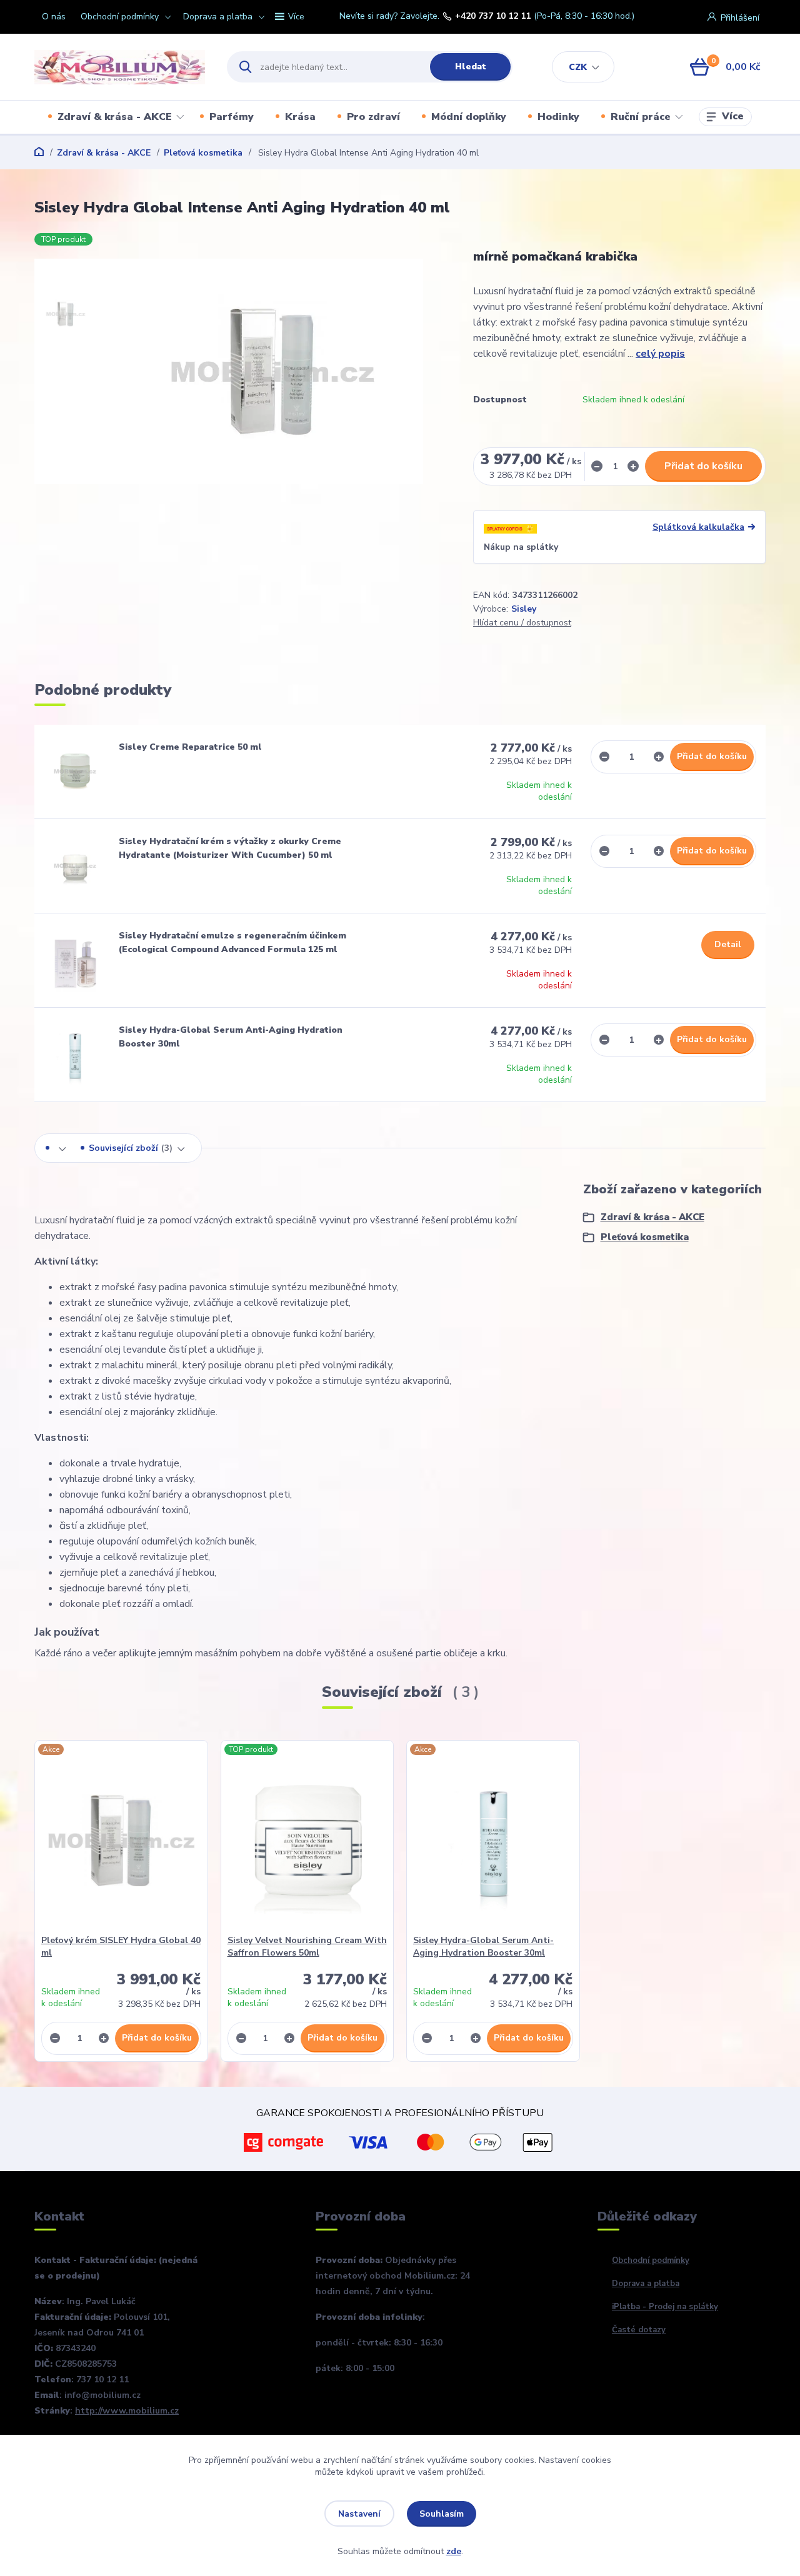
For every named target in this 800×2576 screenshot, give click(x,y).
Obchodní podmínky (120, 17)
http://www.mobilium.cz (127, 2411)
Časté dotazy (639, 2330)
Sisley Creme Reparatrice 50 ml (190, 747)
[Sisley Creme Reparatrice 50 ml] (75, 772)
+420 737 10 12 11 (493, 16)
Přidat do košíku (703, 466)
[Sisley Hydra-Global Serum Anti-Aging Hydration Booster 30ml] (75, 1055)
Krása (300, 117)
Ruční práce (641, 117)
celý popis (660, 354)
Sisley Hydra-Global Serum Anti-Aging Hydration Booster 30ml (483, 1947)
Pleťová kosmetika (203, 153)
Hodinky (558, 117)
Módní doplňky (469, 117)
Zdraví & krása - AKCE (115, 117)
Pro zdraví (373, 117)
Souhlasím (442, 2514)
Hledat (471, 67)
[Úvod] (120, 67)
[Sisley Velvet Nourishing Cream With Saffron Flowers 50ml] (307, 1841)
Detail (728, 944)
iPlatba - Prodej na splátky (665, 2307)
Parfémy (232, 117)
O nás (54, 17)
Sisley (524, 609)
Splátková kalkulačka (698, 527)
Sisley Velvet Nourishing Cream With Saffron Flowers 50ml (307, 1947)
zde (454, 2551)
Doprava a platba (218, 17)
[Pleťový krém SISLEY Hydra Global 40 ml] (121, 1841)
